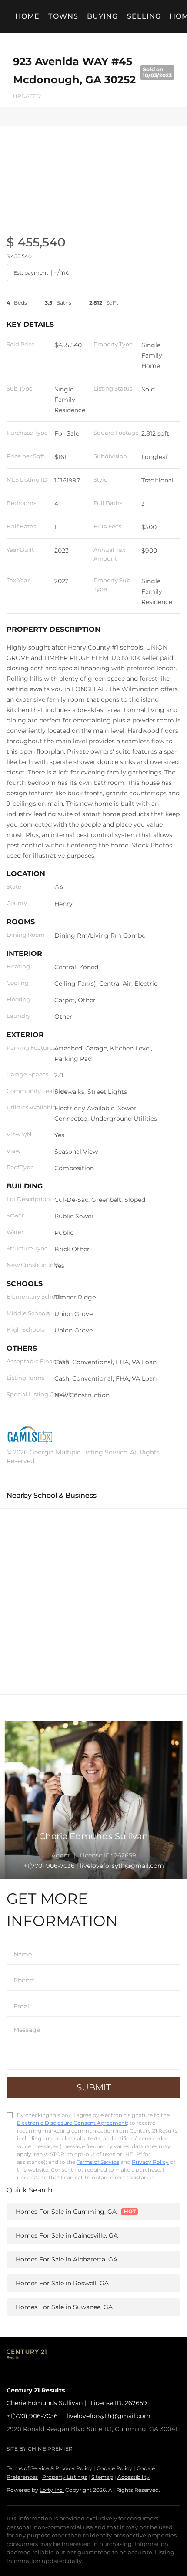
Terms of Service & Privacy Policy (49, 2468)
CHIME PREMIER (50, 2449)
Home (27, 16)
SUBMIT (94, 2087)
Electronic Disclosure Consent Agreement (72, 2123)
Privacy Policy (150, 2162)
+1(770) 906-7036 (49, 1866)
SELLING (144, 16)
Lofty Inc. (52, 2490)
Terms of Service (98, 2162)
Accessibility (134, 2477)
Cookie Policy (114, 2468)
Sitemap (102, 2477)
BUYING (103, 16)
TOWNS (63, 16)
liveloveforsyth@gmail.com (109, 2416)
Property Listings (65, 2477)
